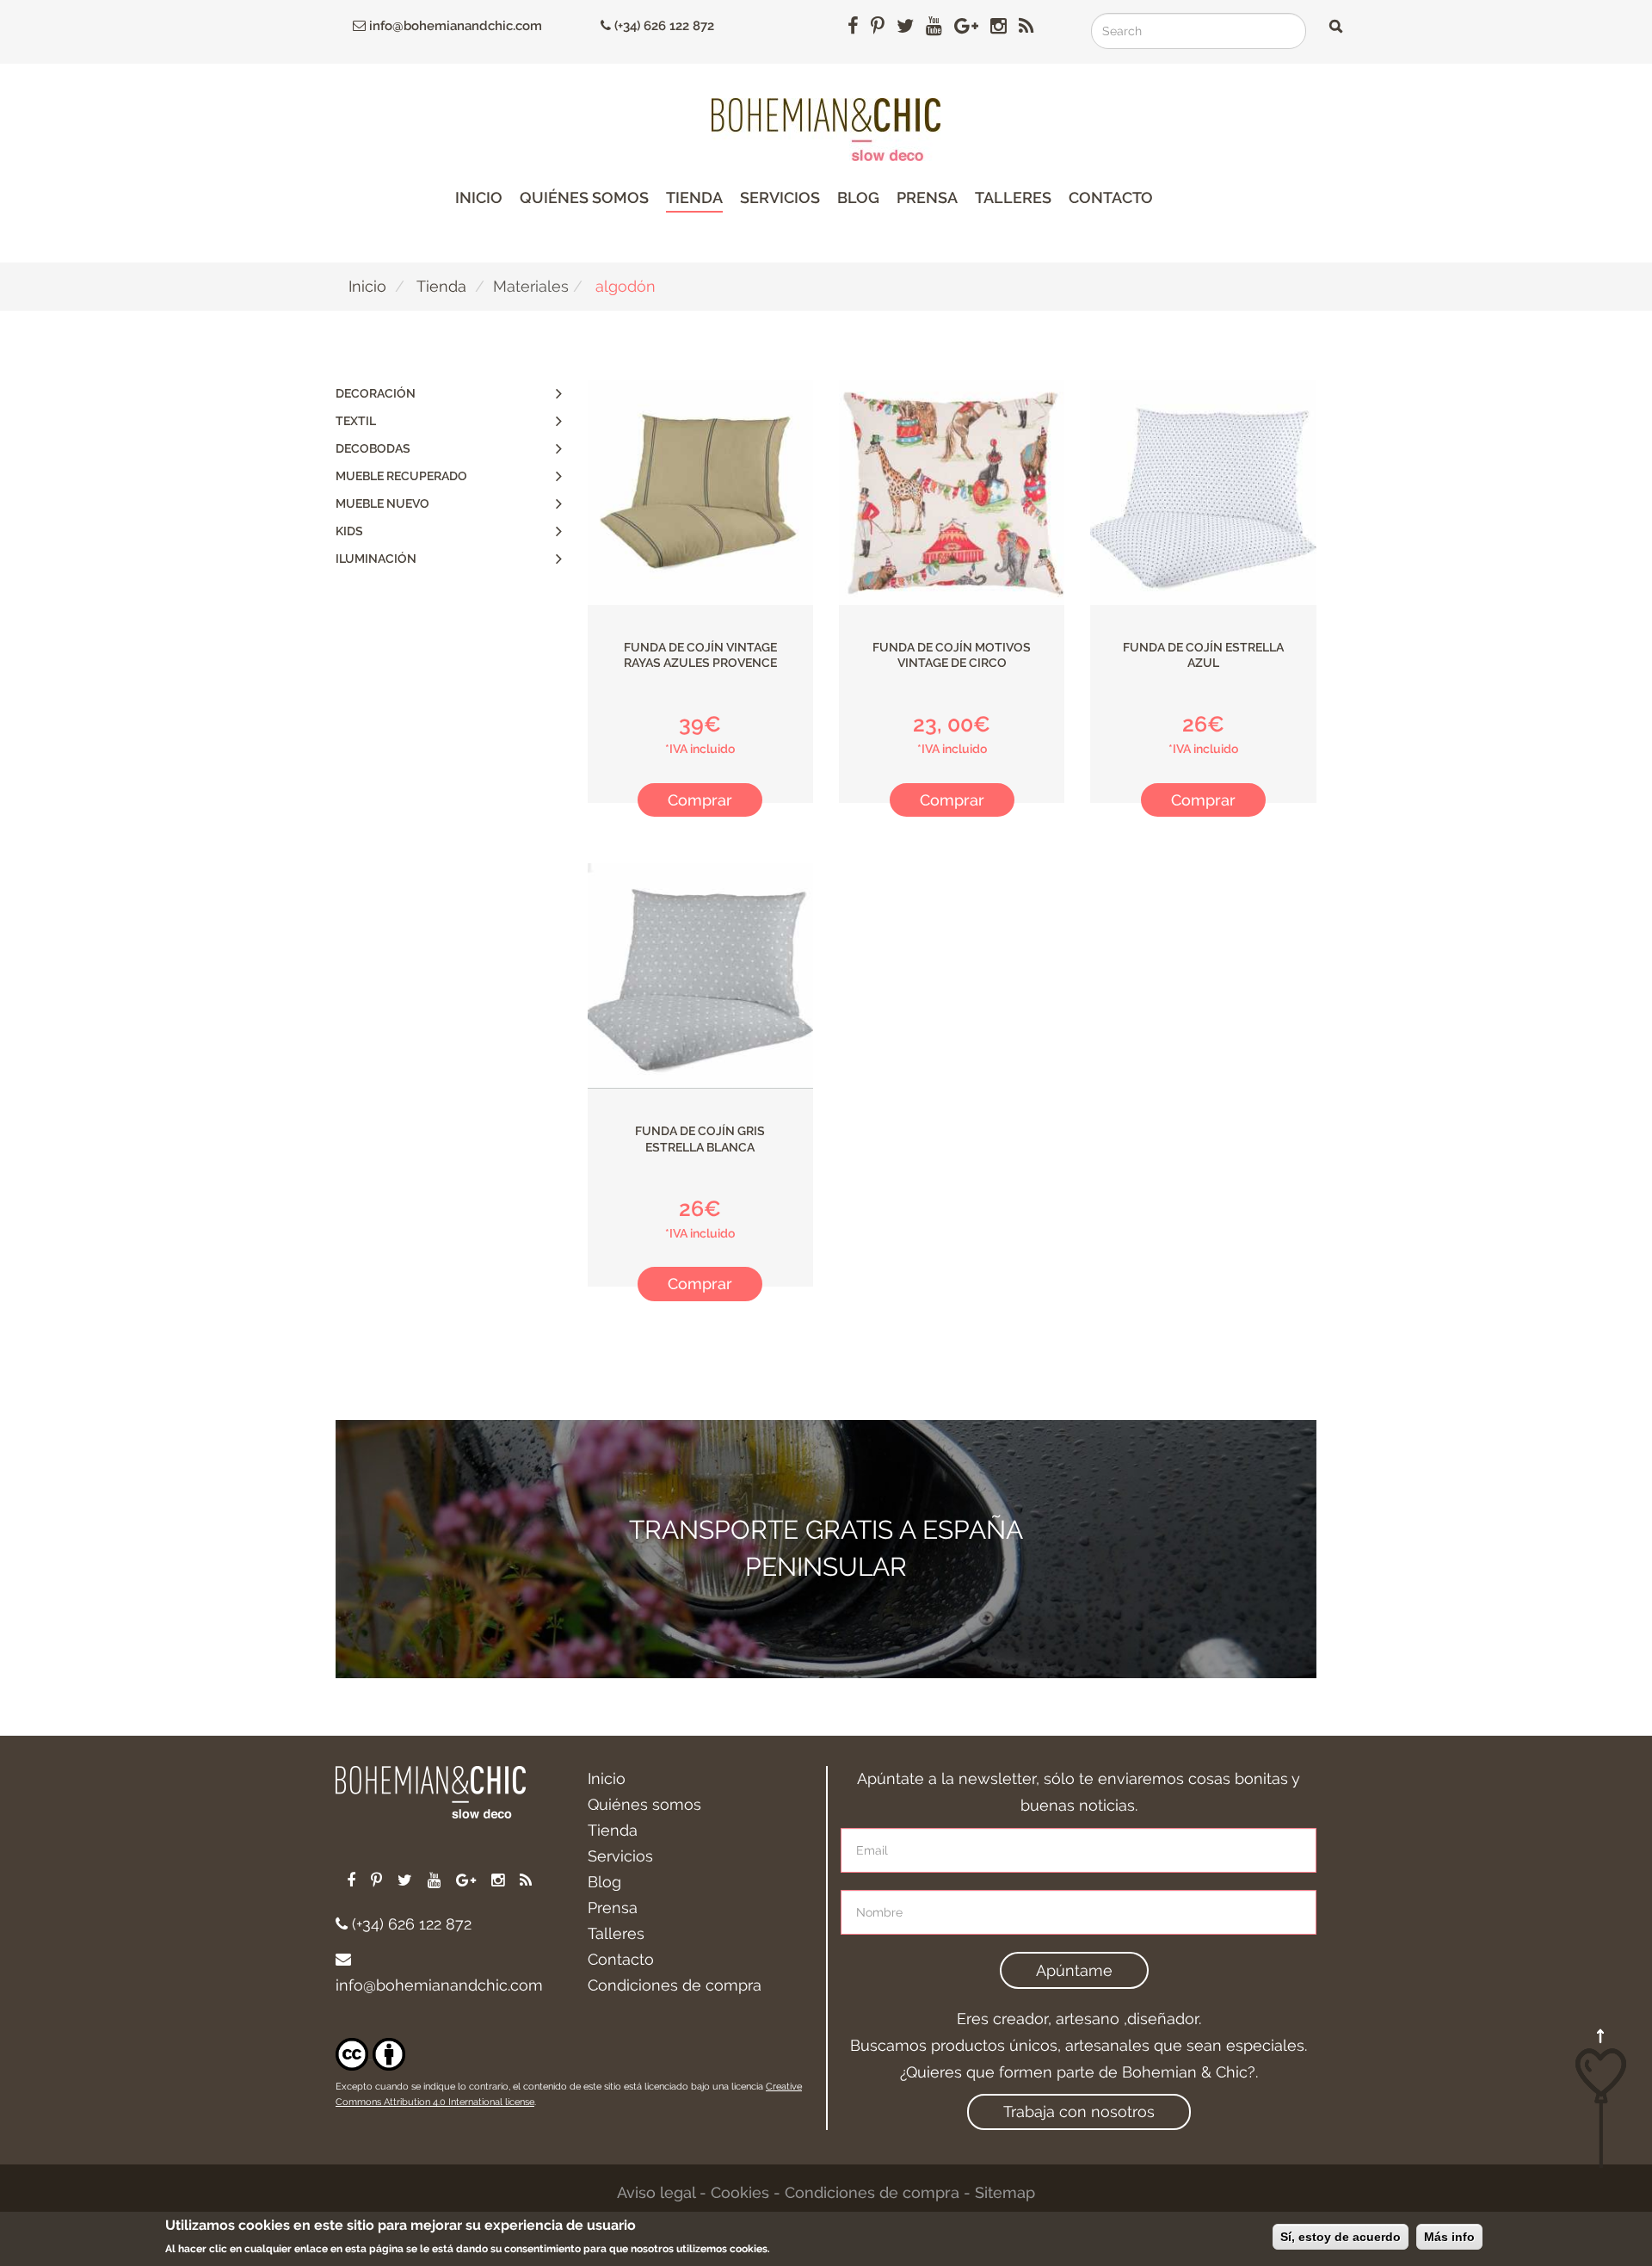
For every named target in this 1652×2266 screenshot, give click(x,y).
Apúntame (1074, 1970)
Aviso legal (656, 2192)
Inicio (479, 198)
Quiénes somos (584, 198)
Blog (858, 198)
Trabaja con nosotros (1079, 2112)
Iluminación (376, 559)
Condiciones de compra (675, 1985)
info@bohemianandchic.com (454, 26)
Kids (349, 531)
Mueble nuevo (382, 503)
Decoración (376, 393)
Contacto (1111, 198)
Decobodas (373, 448)
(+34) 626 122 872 (663, 26)
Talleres (1013, 198)
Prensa (927, 198)
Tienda (694, 198)
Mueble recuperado (401, 476)
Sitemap (1005, 2192)
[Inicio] (826, 130)
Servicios (780, 198)
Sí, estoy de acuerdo (1341, 2237)
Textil (356, 421)
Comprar (700, 800)
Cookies (740, 2192)
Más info (1449, 2237)
